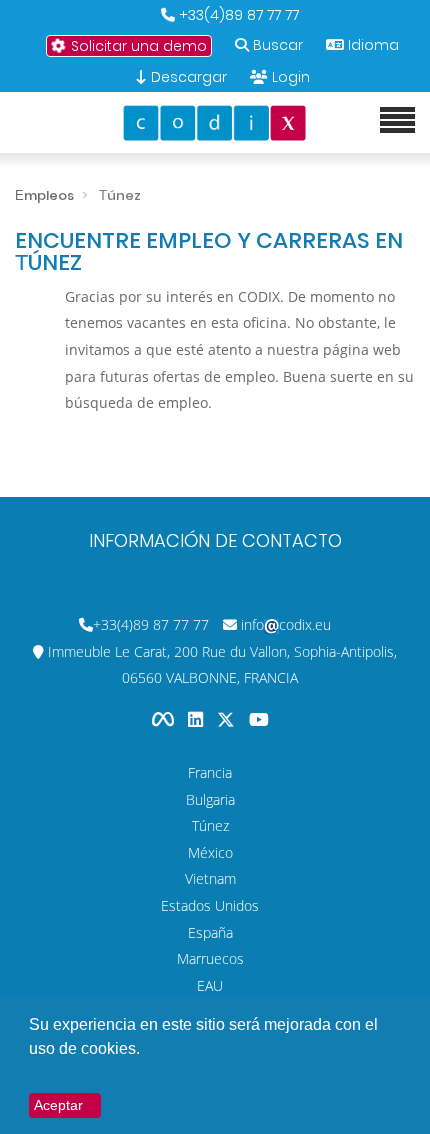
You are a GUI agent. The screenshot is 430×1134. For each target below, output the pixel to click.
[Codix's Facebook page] (165, 719)
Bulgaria (210, 799)
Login (291, 77)
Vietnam (210, 878)
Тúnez (210, 825)
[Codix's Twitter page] (228, 719)
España (210, 932)
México (210, 852)
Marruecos (210, 958)
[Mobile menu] (397, 121)
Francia (210, 772)
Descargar (187, 77)
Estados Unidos (210, 905)
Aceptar (58, 1105)
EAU (210, 985)
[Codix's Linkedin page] (197, 719)
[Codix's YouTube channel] (259, 719)
